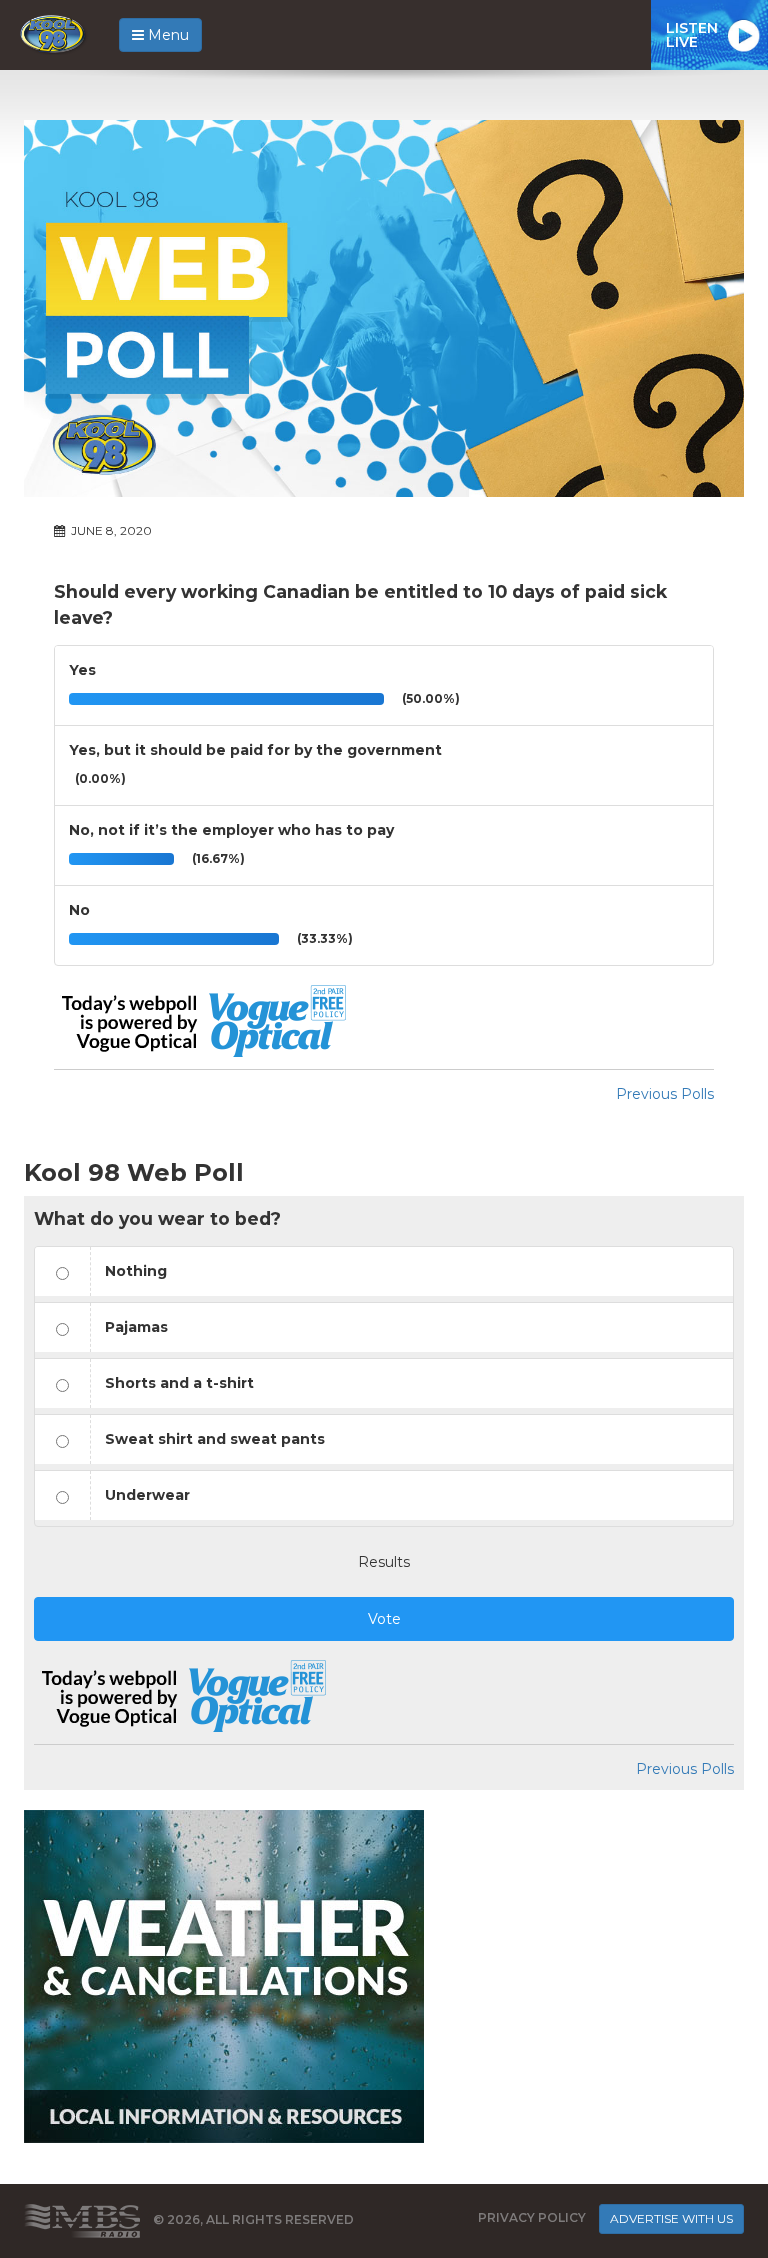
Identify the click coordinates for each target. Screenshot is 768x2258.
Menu (166, 35)
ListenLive (692, 35)
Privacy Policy (532, 2217)
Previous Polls (665, 1094)
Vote (384, 1619)
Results (384, 1562)
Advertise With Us (671, 2218)
